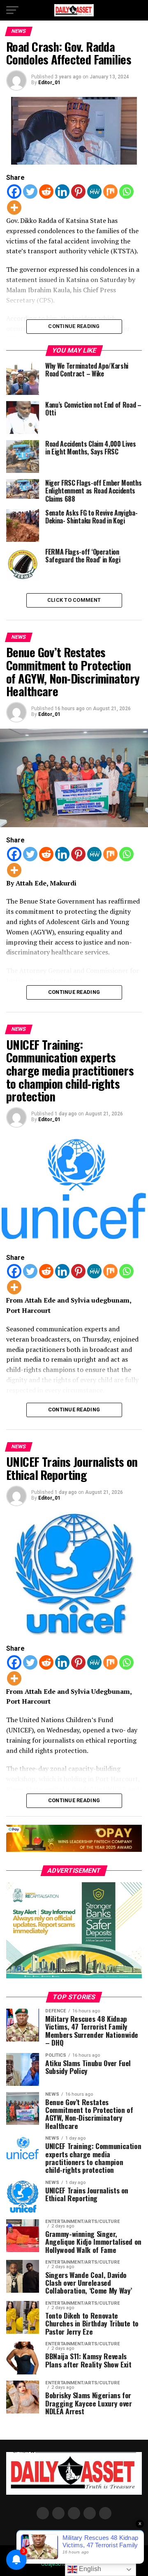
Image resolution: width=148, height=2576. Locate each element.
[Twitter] (30, 192)
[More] (14, 208)
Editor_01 (49, 83)
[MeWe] (94, 192)
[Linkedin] (62, 192)
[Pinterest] (78, 192)
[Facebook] (14, 192)
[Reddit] (46, 192)
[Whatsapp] (126, 192)
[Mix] (110, 192)
